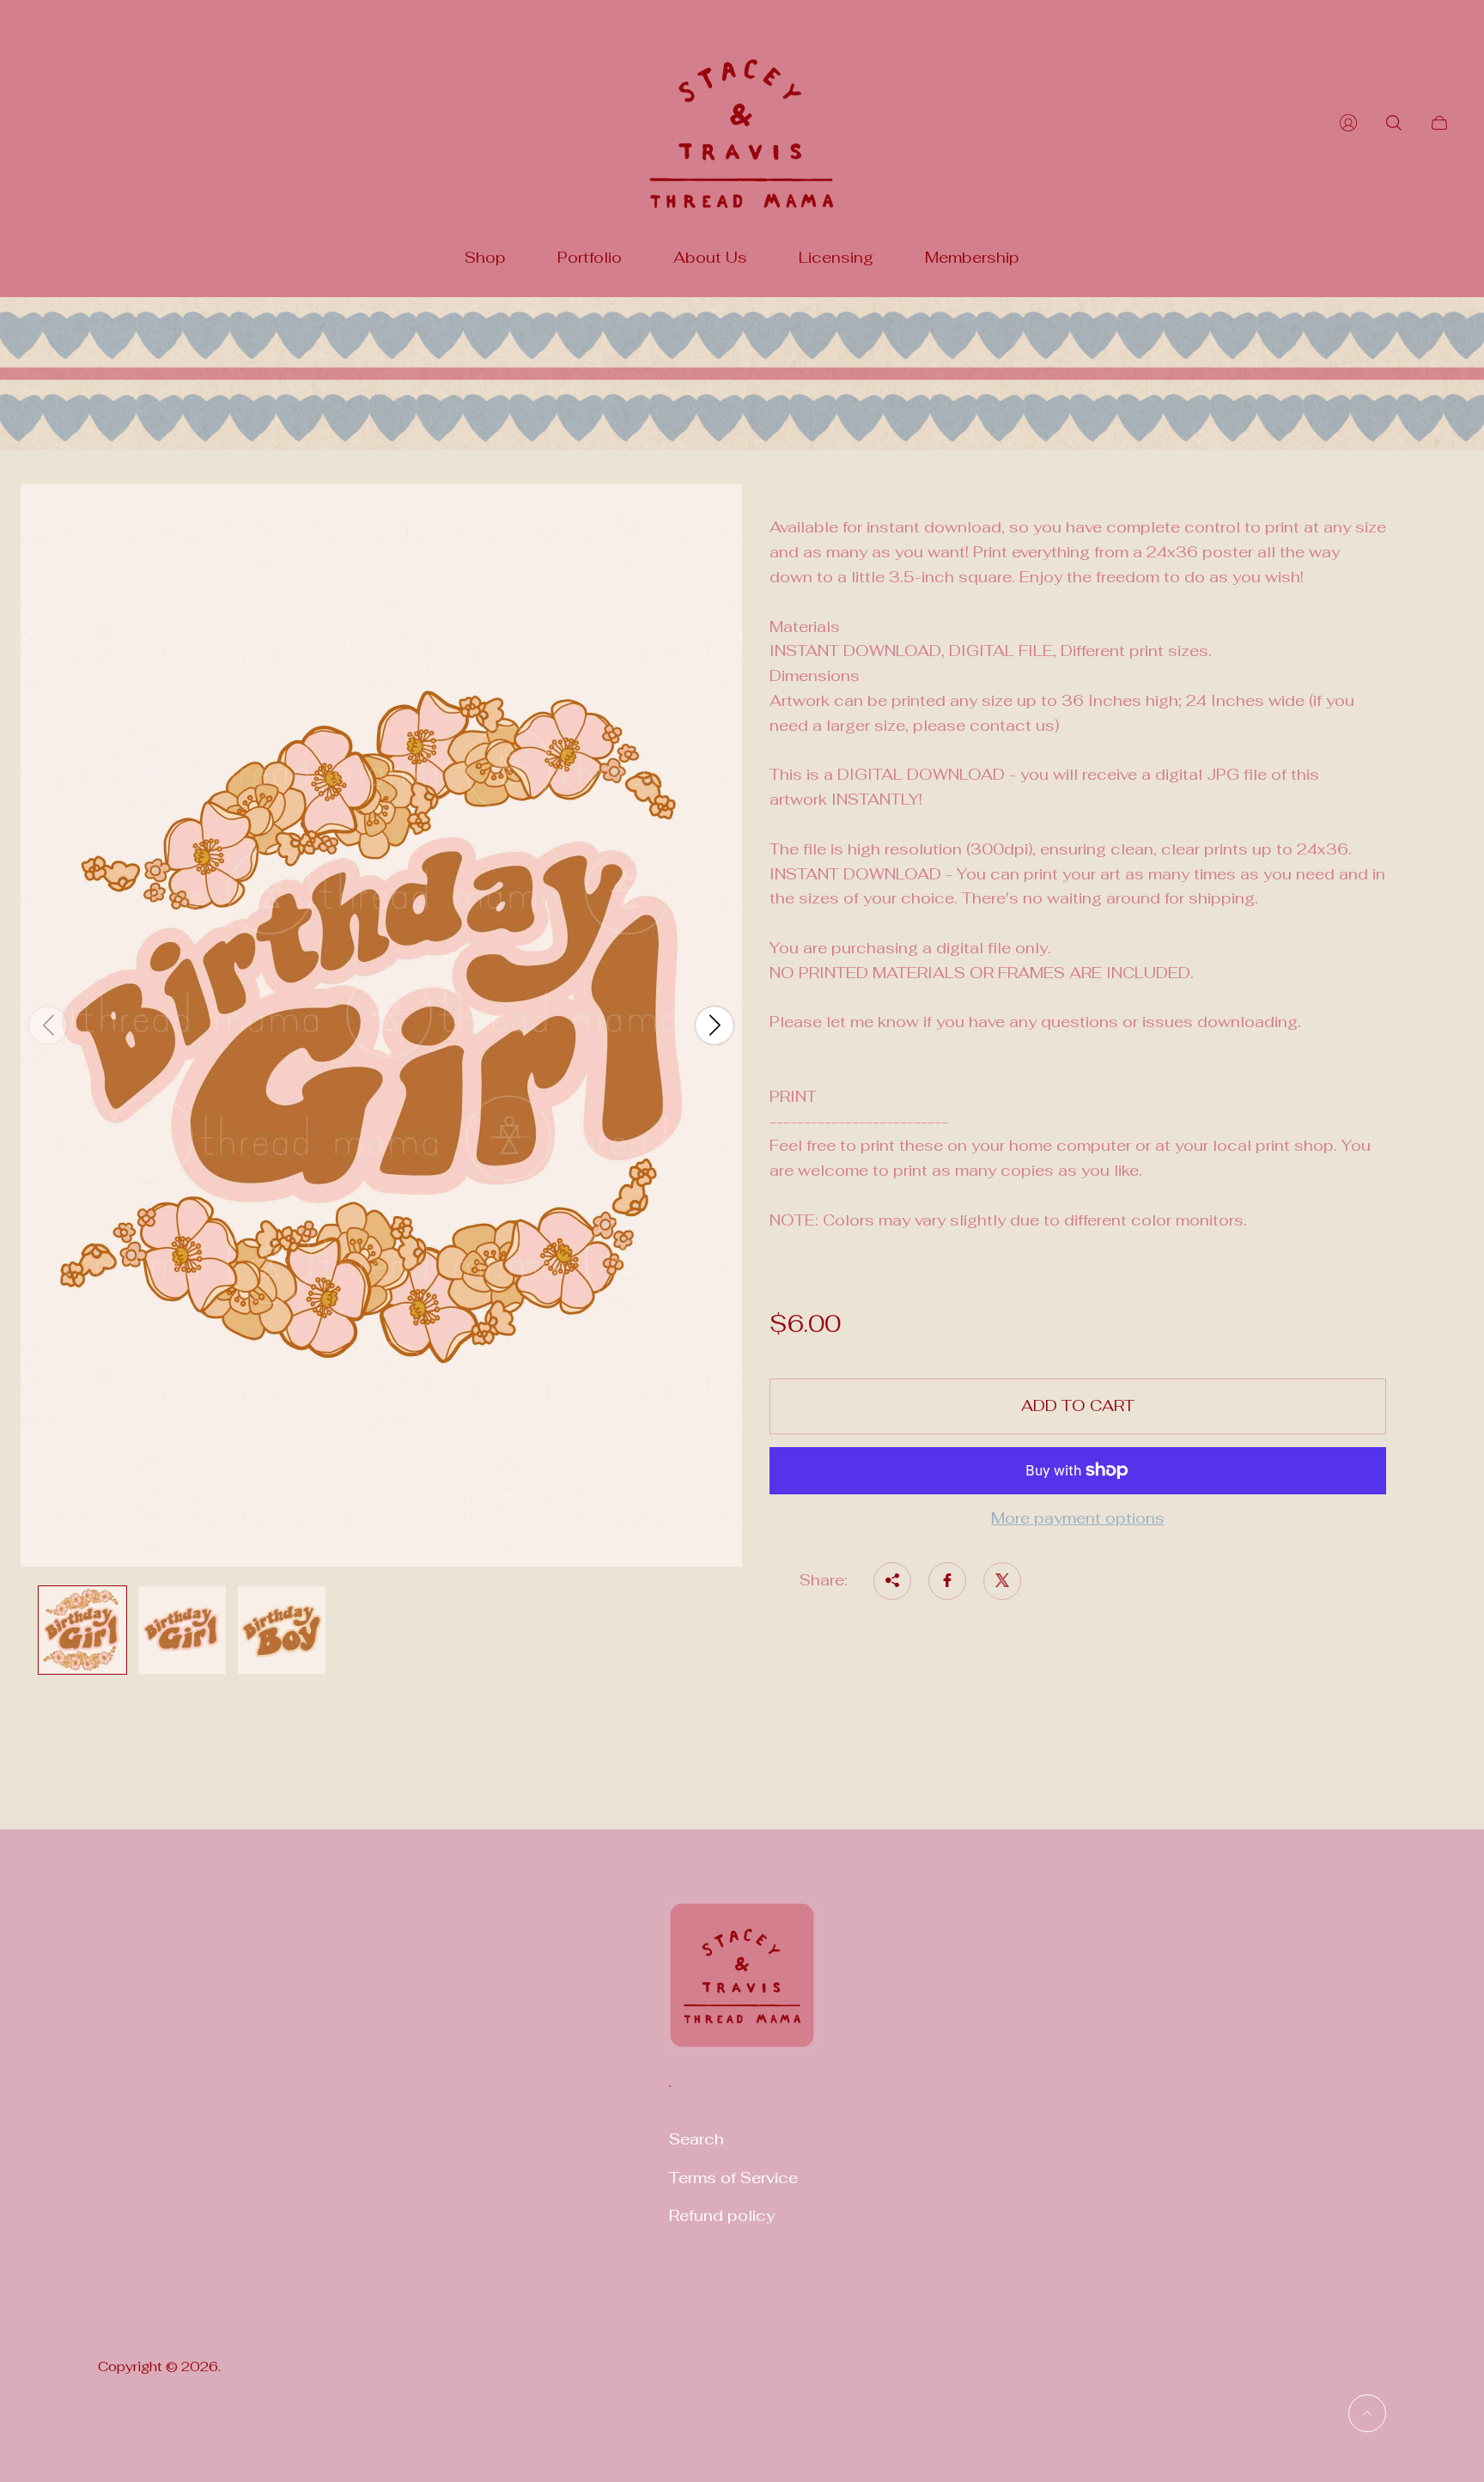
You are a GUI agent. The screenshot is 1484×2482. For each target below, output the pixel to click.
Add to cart (1078, 1405)
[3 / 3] (282, 1630)
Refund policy (722, 2215)
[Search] (1394, 123)
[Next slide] (715, 1025)
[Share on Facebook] (947, 1580)
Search (696, 2139)
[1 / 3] (82, 1630)
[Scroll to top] (1367, 2413)
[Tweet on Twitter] (1002, 1580)
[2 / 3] (182, 1630)
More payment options (1078, 1518)
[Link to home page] (742, 1986)
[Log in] (1348, 123)
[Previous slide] (48, 1025)
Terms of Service (733, 2178)
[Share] (892, 1580)
